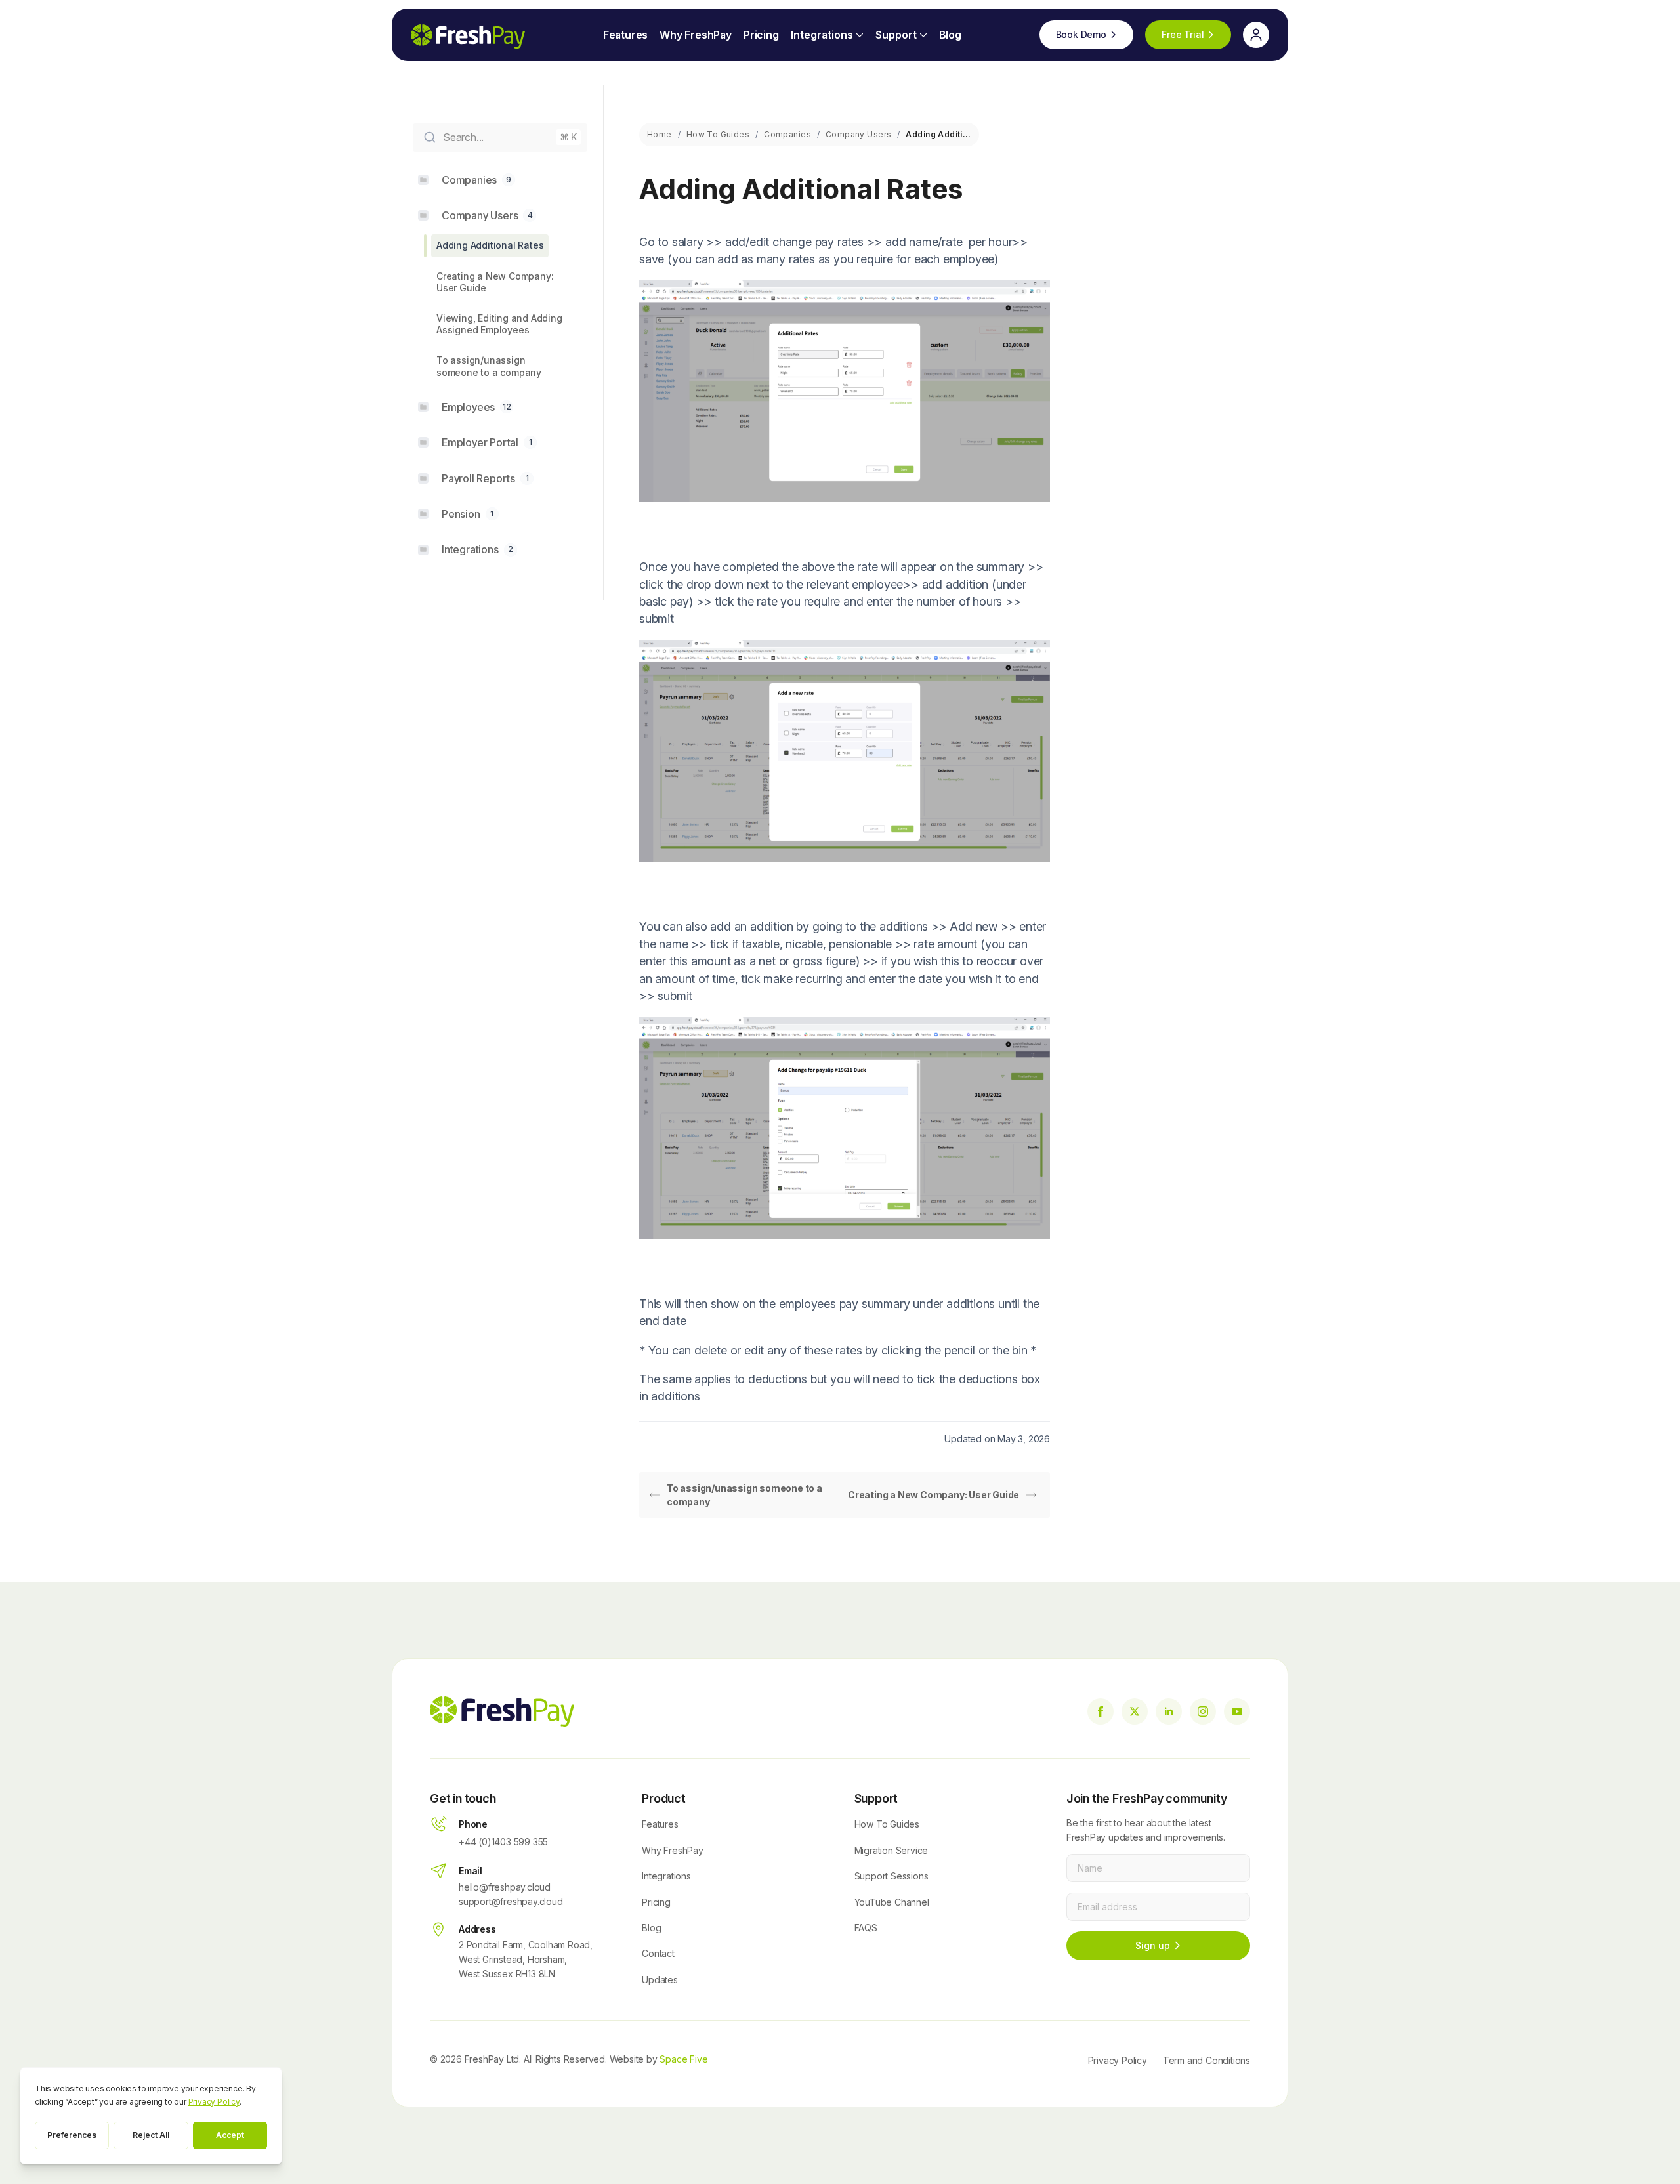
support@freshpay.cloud (511, 1901)
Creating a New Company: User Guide (934, 1495)
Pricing (761, 35)
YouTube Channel (892, 1902)
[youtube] (1237, 1711)
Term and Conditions (1207, 2060)
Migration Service (892, 1850)
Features (625, 35)
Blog (950, 35)
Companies (787, 134)
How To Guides (718, 134)
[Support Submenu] (922, 35)
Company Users (858, 134)
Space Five (683, 2059)
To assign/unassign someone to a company (745, 1495)
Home (660, 134)
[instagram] (1203, 1711)
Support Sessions (892, 1876)
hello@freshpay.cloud (505, 1887)
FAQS (866, 1928)
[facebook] (1101, 1711)
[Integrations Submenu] (858, 35)
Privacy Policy (1118, 2060)
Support (896, 35)
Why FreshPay (696, 35)
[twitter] (1135, 1711)
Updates (660, 1980)
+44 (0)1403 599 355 (503, 1842)
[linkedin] (1169, 1711)
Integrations (822, 35)
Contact (658, 1953)
